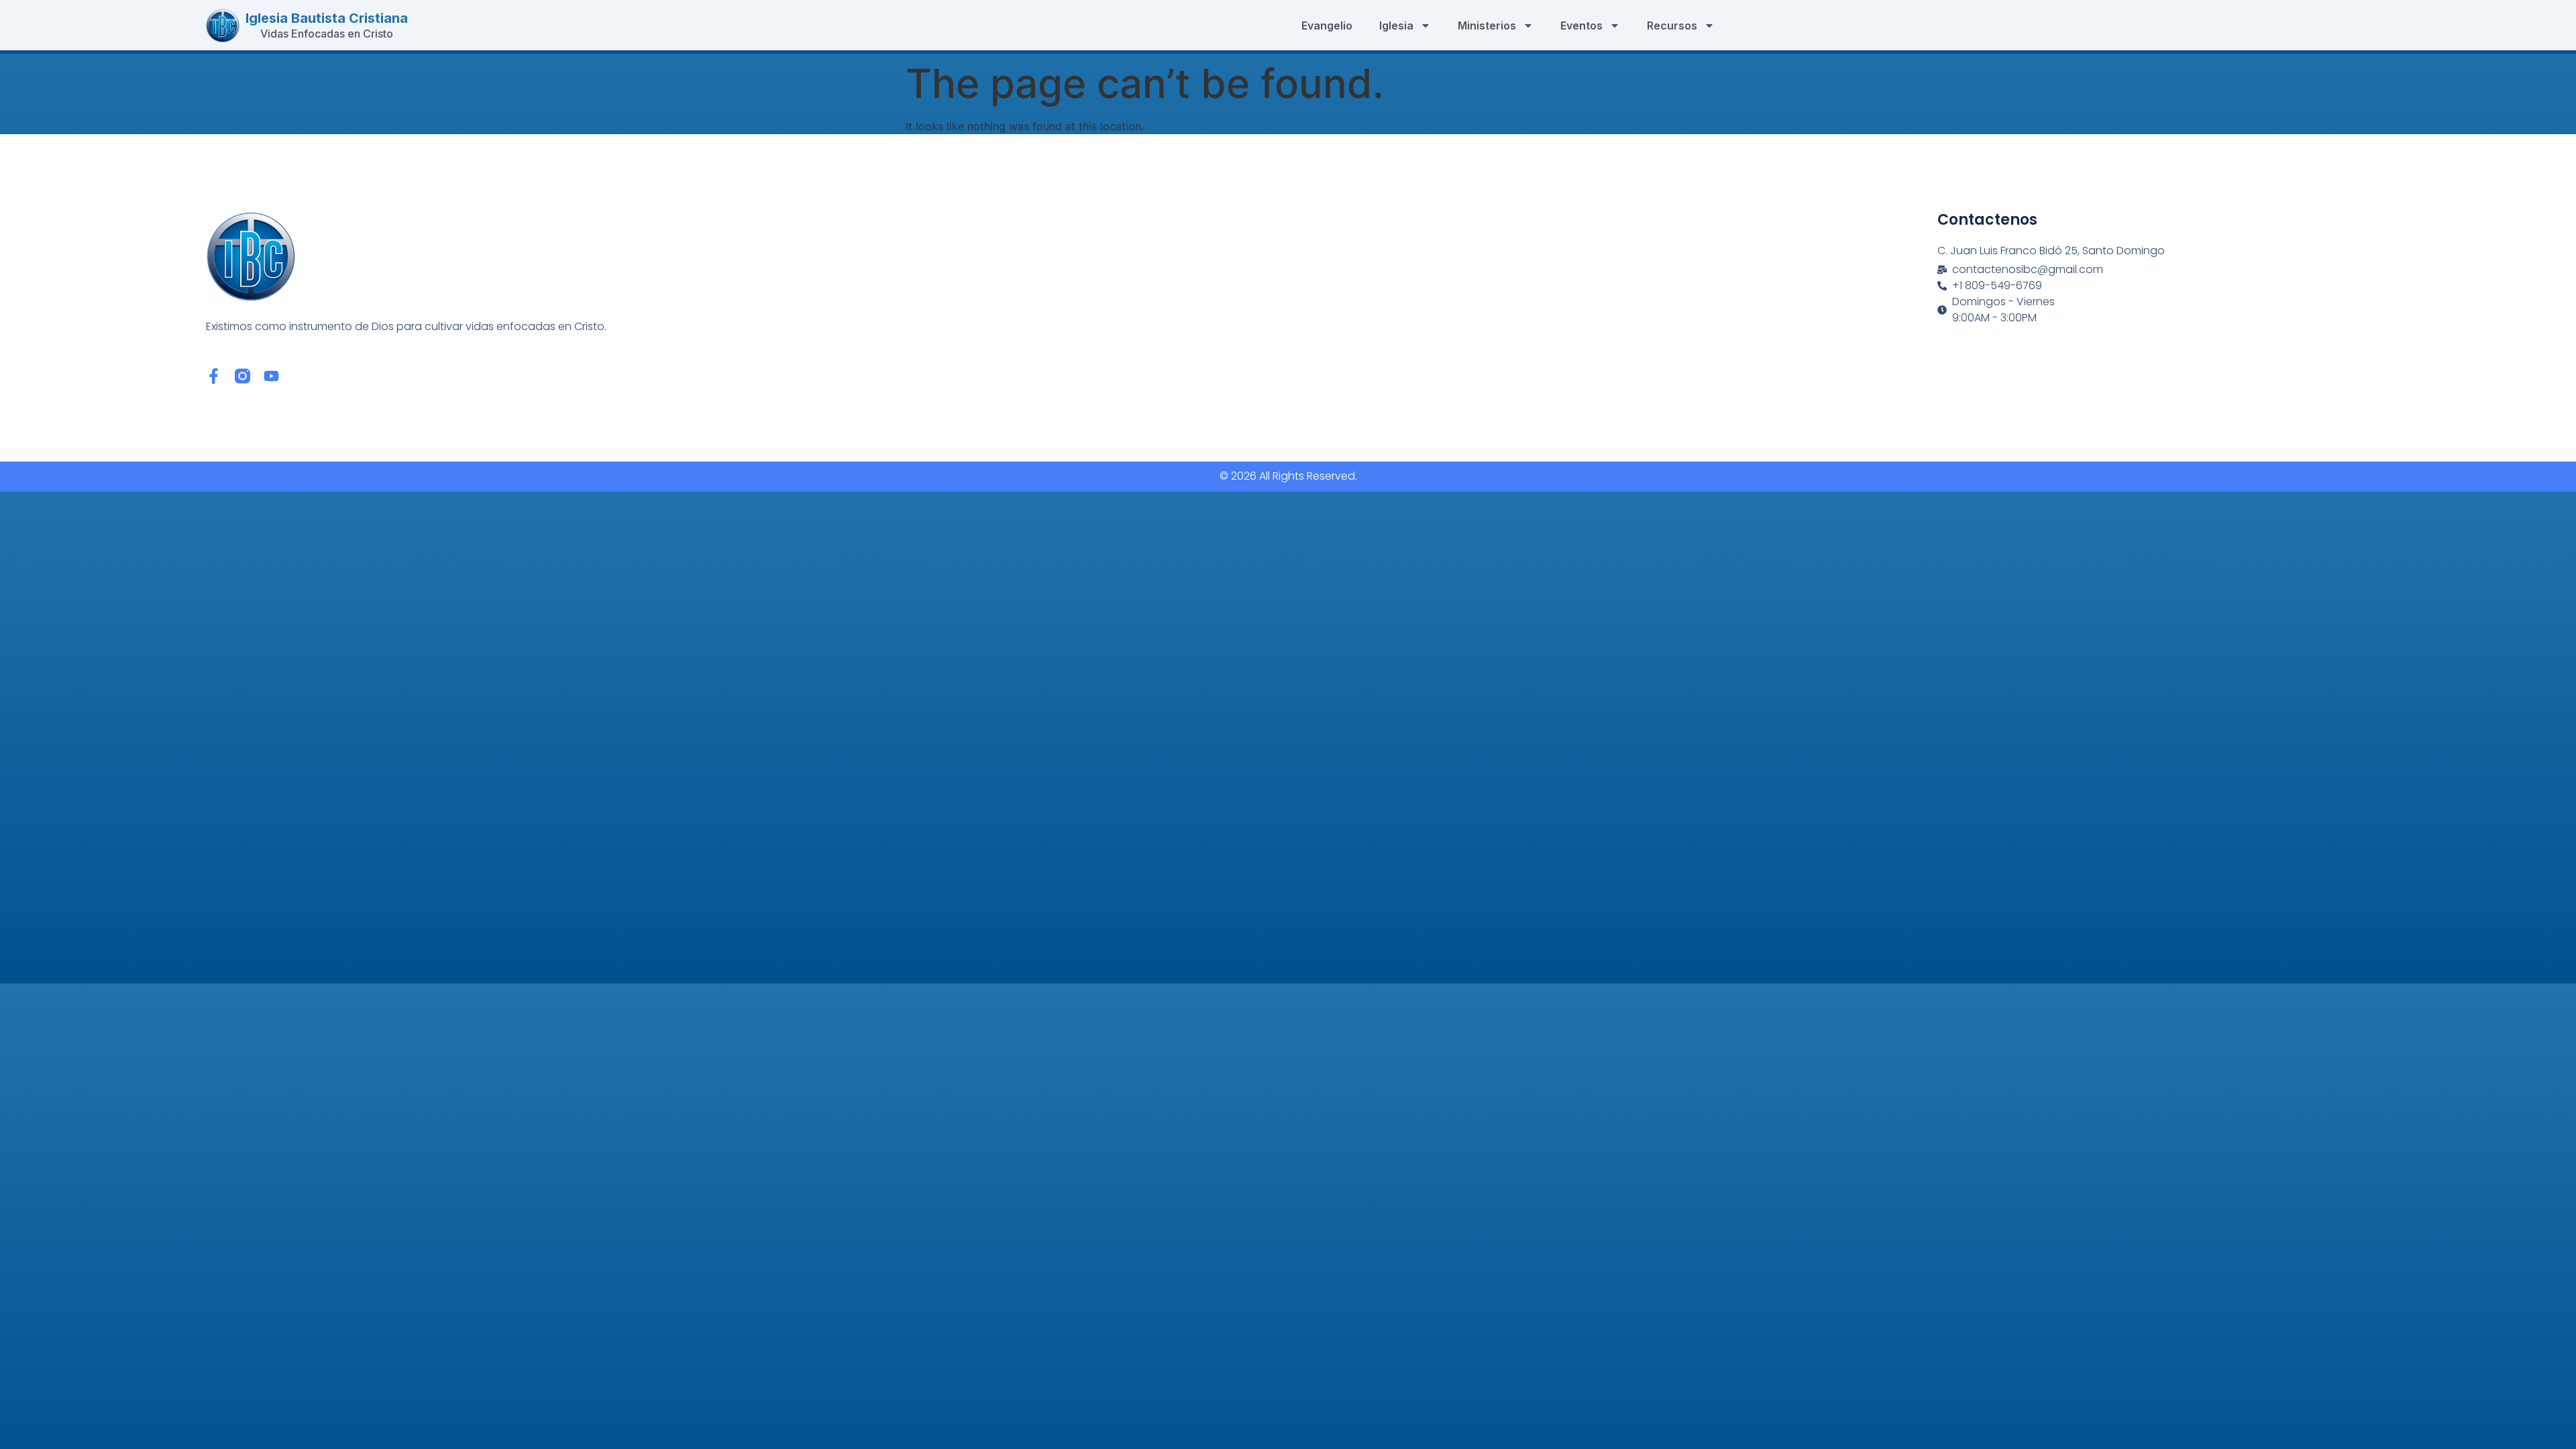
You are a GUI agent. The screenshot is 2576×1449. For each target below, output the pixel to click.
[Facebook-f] (214, 376)
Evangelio (1327, 25)
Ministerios (1487, 25)
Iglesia (1396, 25)
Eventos (1581, 25)
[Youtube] (271, 376)
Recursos (1672, 25)
